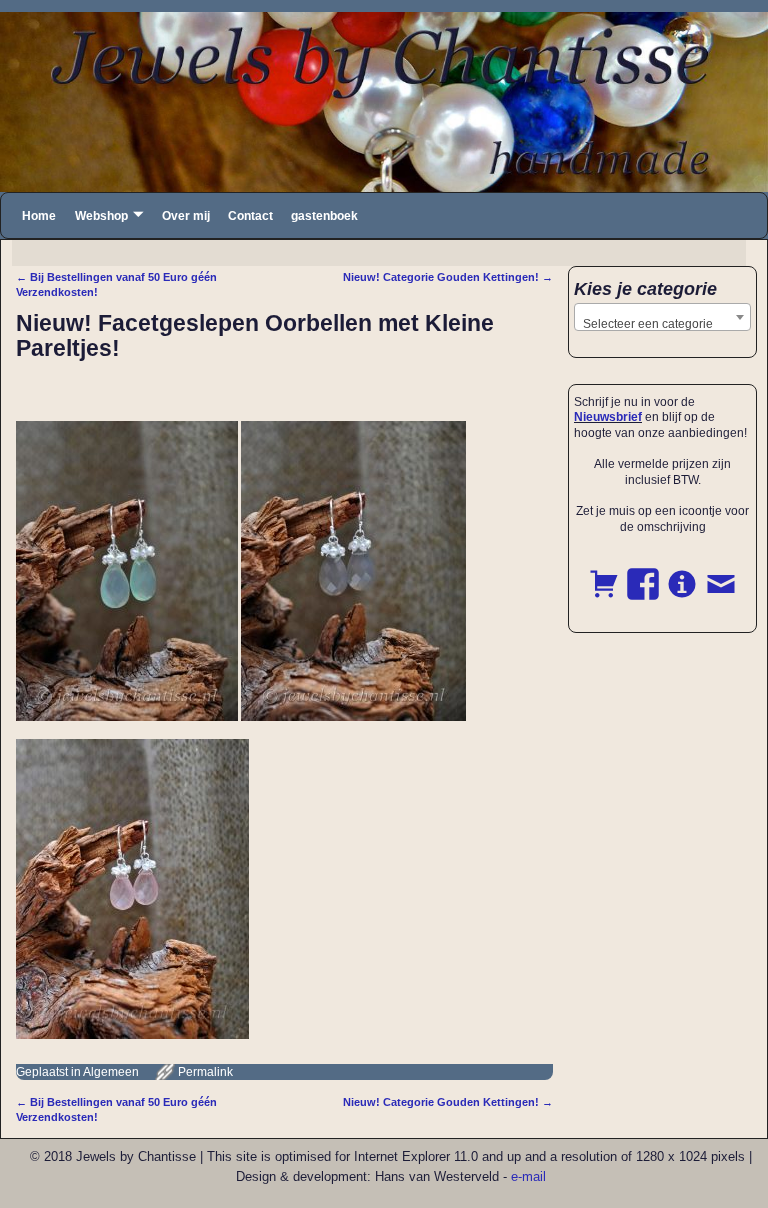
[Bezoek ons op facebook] (643, 573)
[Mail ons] (721, 573)
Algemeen (111, 1072)
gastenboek (324, 216)
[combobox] (662, 317)
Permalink (205, 1072)
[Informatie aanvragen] (682, 573)
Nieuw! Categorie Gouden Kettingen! (448, 277)
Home (39, 216)
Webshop (101, 216)
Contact (250, 216)
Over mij (186, 216)
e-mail (528, 1176)
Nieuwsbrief (608, 417)
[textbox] (662, 324)
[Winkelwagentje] (604, 573)
